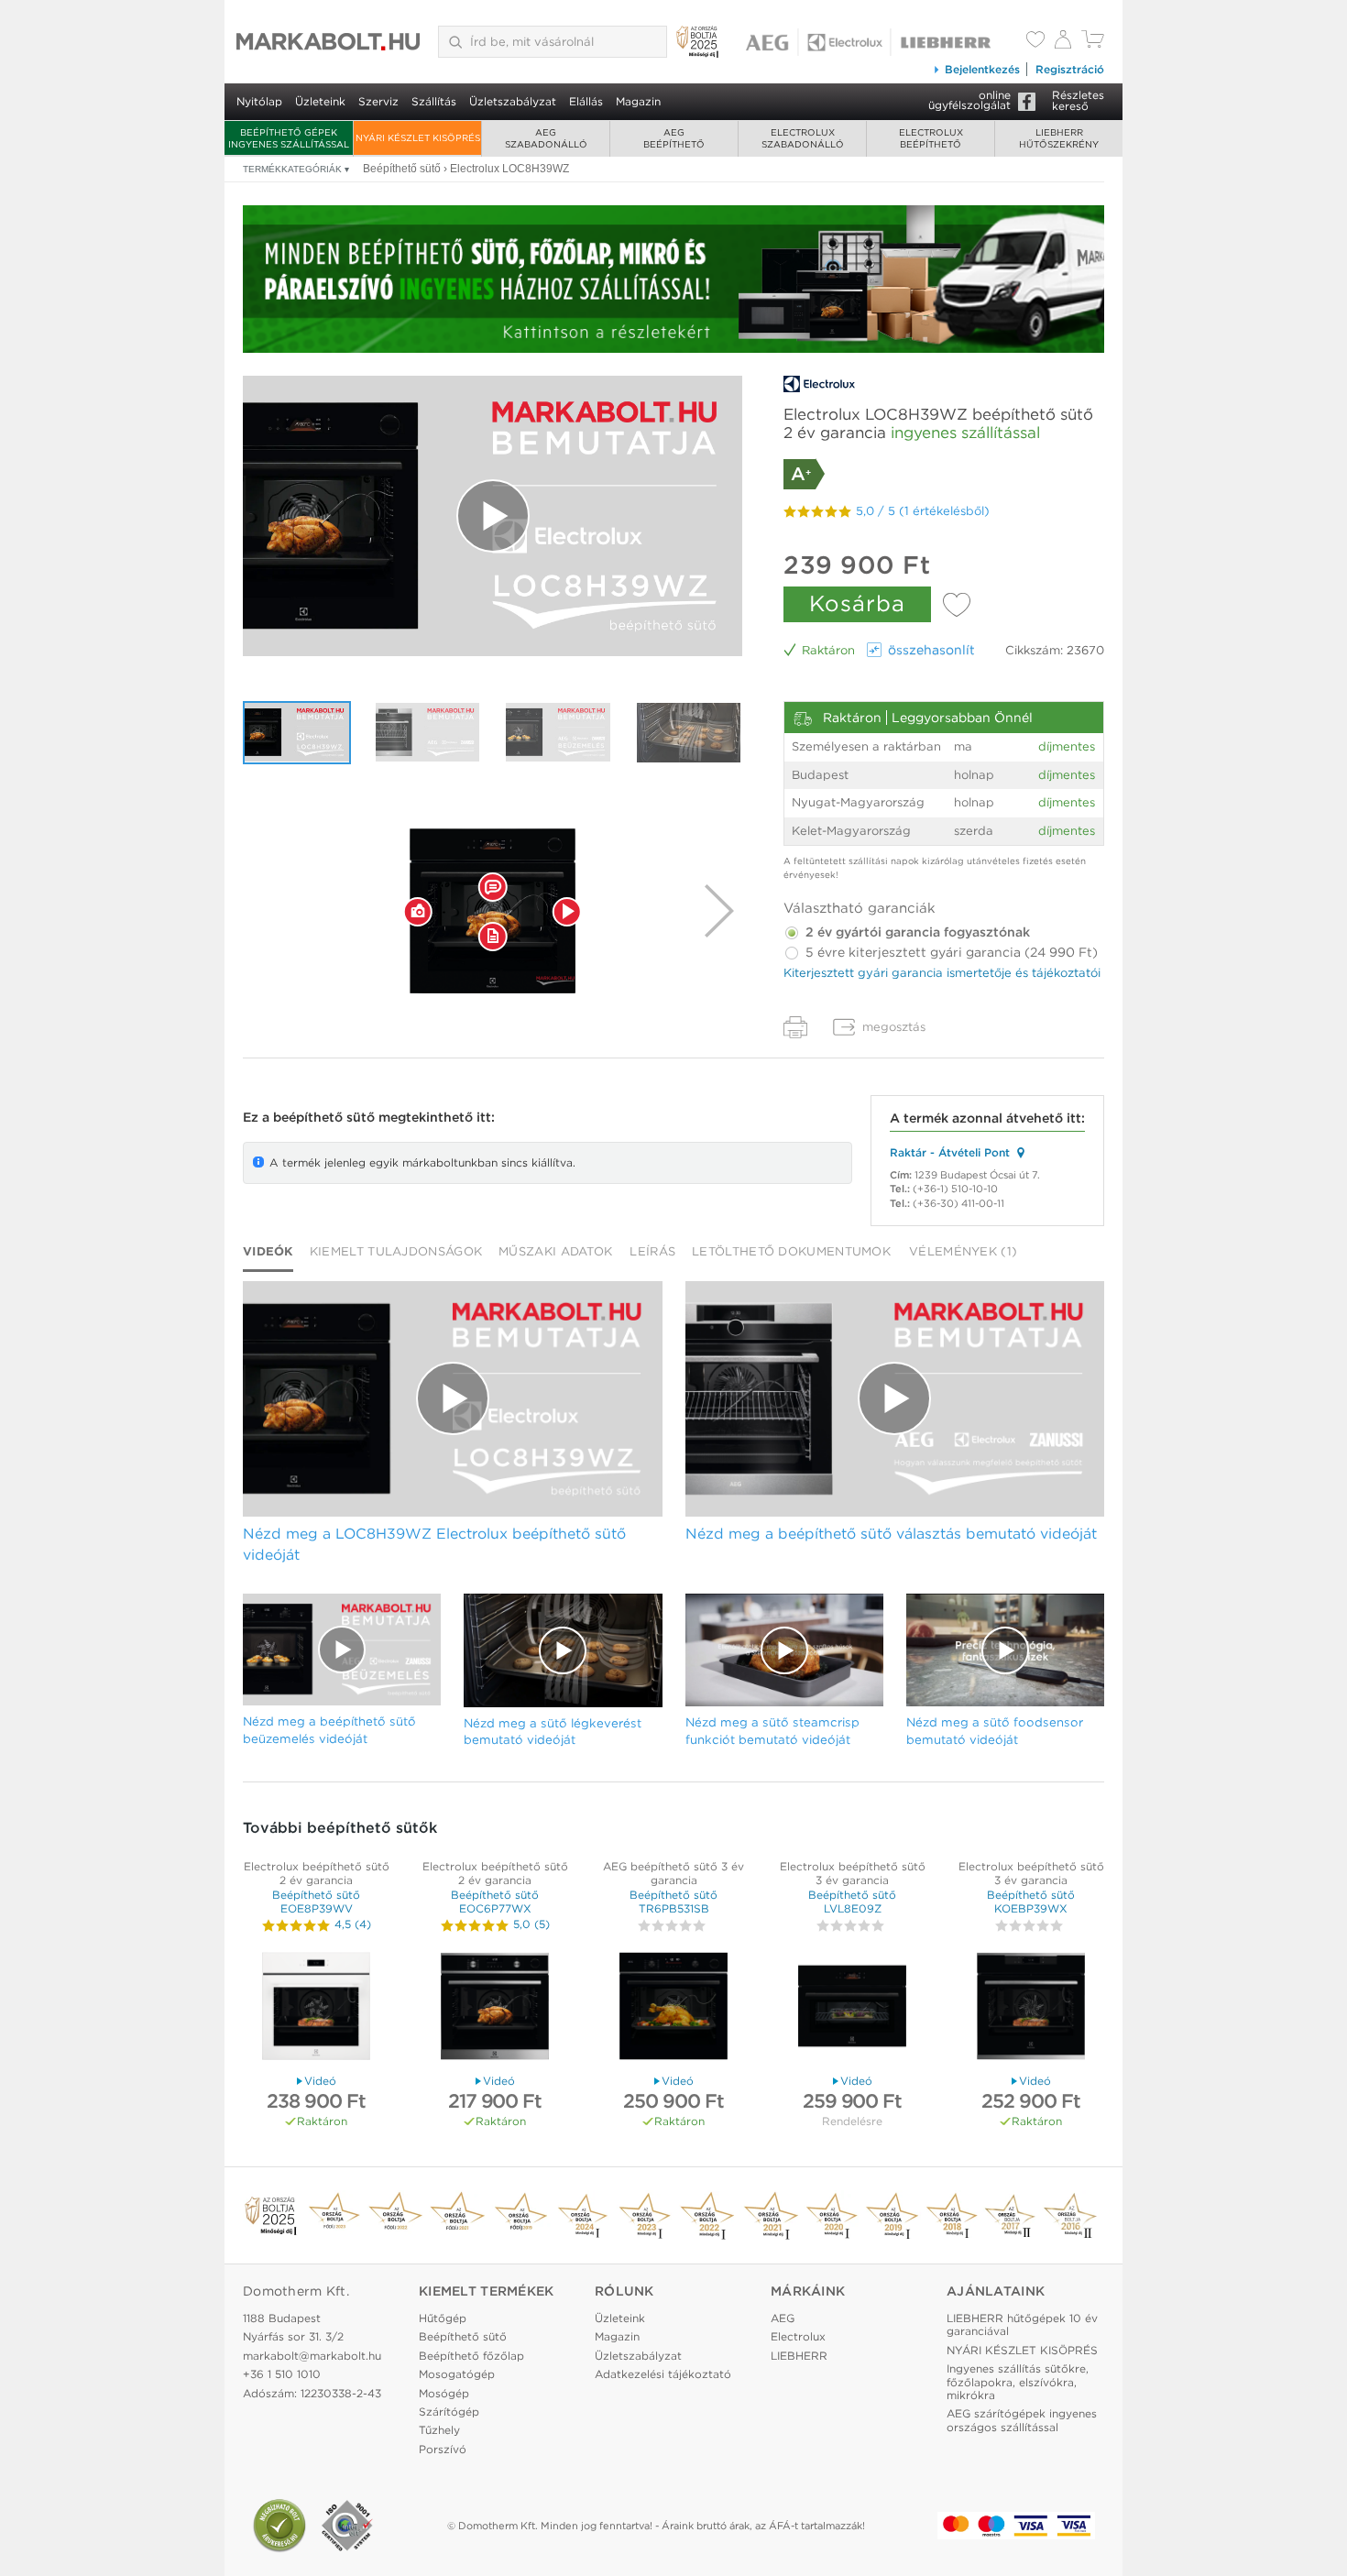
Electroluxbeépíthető (931, 138)
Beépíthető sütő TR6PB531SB (673, 1901)
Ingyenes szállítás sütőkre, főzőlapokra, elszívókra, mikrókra (1018, 2382)
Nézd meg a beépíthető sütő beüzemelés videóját (329, 1730)
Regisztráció (1070, 69)
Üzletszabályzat (513, 101)
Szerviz (378, 101)
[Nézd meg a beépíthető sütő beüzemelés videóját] (558, 733)
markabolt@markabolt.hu (312, 2356)
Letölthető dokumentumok (791, 1251)
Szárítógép (449, 2412)
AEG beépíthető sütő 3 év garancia (673, 1873)
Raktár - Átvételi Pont (950, 1152)
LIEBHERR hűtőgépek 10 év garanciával (1022, 2324)
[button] (418, 911)
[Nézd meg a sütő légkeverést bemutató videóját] (689, 733)
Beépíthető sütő (463, 2336)
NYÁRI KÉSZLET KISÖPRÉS (418, 137)
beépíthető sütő (324, 1117)
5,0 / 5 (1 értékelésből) (923, 511)
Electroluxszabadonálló (803, 138)
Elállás (586, 101)
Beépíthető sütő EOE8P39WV (316, 1901)
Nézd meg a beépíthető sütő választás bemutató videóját (891, 1534)
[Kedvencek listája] (1035, 41)
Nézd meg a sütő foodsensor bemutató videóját (995, 1731)
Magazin (638, 101)
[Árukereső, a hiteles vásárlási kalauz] (279, 2526)
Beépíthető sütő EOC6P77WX (495, 1901)
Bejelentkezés (982, 69)
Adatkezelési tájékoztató (663, 2374)
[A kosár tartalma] (1093, 44)
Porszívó (443, 2449)
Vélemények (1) (963, 1251)
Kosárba (857, 603)
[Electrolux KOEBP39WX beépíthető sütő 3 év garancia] (1031, 2008)
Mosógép (444, 2393)
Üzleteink (320, 101)
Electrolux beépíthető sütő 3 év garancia (853, 1873)
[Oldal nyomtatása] (795, 1027)
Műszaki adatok (555, 1251)
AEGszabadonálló (546, 138)
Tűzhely (439, 2430)
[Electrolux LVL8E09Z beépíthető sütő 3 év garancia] (852, 2008)
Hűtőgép (443, 2318)
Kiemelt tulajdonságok (396, 1251)
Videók (268, 1251)
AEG (783, 2318)
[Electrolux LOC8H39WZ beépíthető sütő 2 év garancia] (493, 911)
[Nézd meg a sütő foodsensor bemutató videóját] (1005, 1650)
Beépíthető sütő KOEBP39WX (1031, 1901)
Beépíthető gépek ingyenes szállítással (289, 138)
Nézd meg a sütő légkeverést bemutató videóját (553, 1732)
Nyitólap (259, 101)
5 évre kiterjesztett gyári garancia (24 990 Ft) (950, 952)
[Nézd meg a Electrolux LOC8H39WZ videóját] (493, 516)
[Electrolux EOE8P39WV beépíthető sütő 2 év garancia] (316, 2008)
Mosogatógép (457, 2374)
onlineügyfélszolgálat (969, 100)
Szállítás (434, 101)
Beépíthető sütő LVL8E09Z (852, 1901)
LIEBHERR (799, 2356)
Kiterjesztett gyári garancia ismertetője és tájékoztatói (942, 973)
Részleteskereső (1078, 100)
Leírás (652, 1251)
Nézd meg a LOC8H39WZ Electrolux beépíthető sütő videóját (434, 1544)
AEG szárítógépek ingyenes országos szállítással (1022, 2420)
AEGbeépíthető (674, 138)
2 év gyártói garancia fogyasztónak (916, 932)
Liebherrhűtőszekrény (1059, 138)
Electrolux (798, 2336)
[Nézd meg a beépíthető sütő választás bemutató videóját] (428, 733)
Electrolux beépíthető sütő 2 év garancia (317, 1873)
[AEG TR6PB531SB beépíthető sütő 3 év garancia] (673, 2008)
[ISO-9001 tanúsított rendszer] (347, 2526)
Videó (320, 2081)
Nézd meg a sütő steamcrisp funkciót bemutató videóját (772, 1731)
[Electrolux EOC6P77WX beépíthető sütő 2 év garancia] (495, 2008)
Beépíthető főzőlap (471, 2356)
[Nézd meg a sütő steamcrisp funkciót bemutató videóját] (784, 1650)
